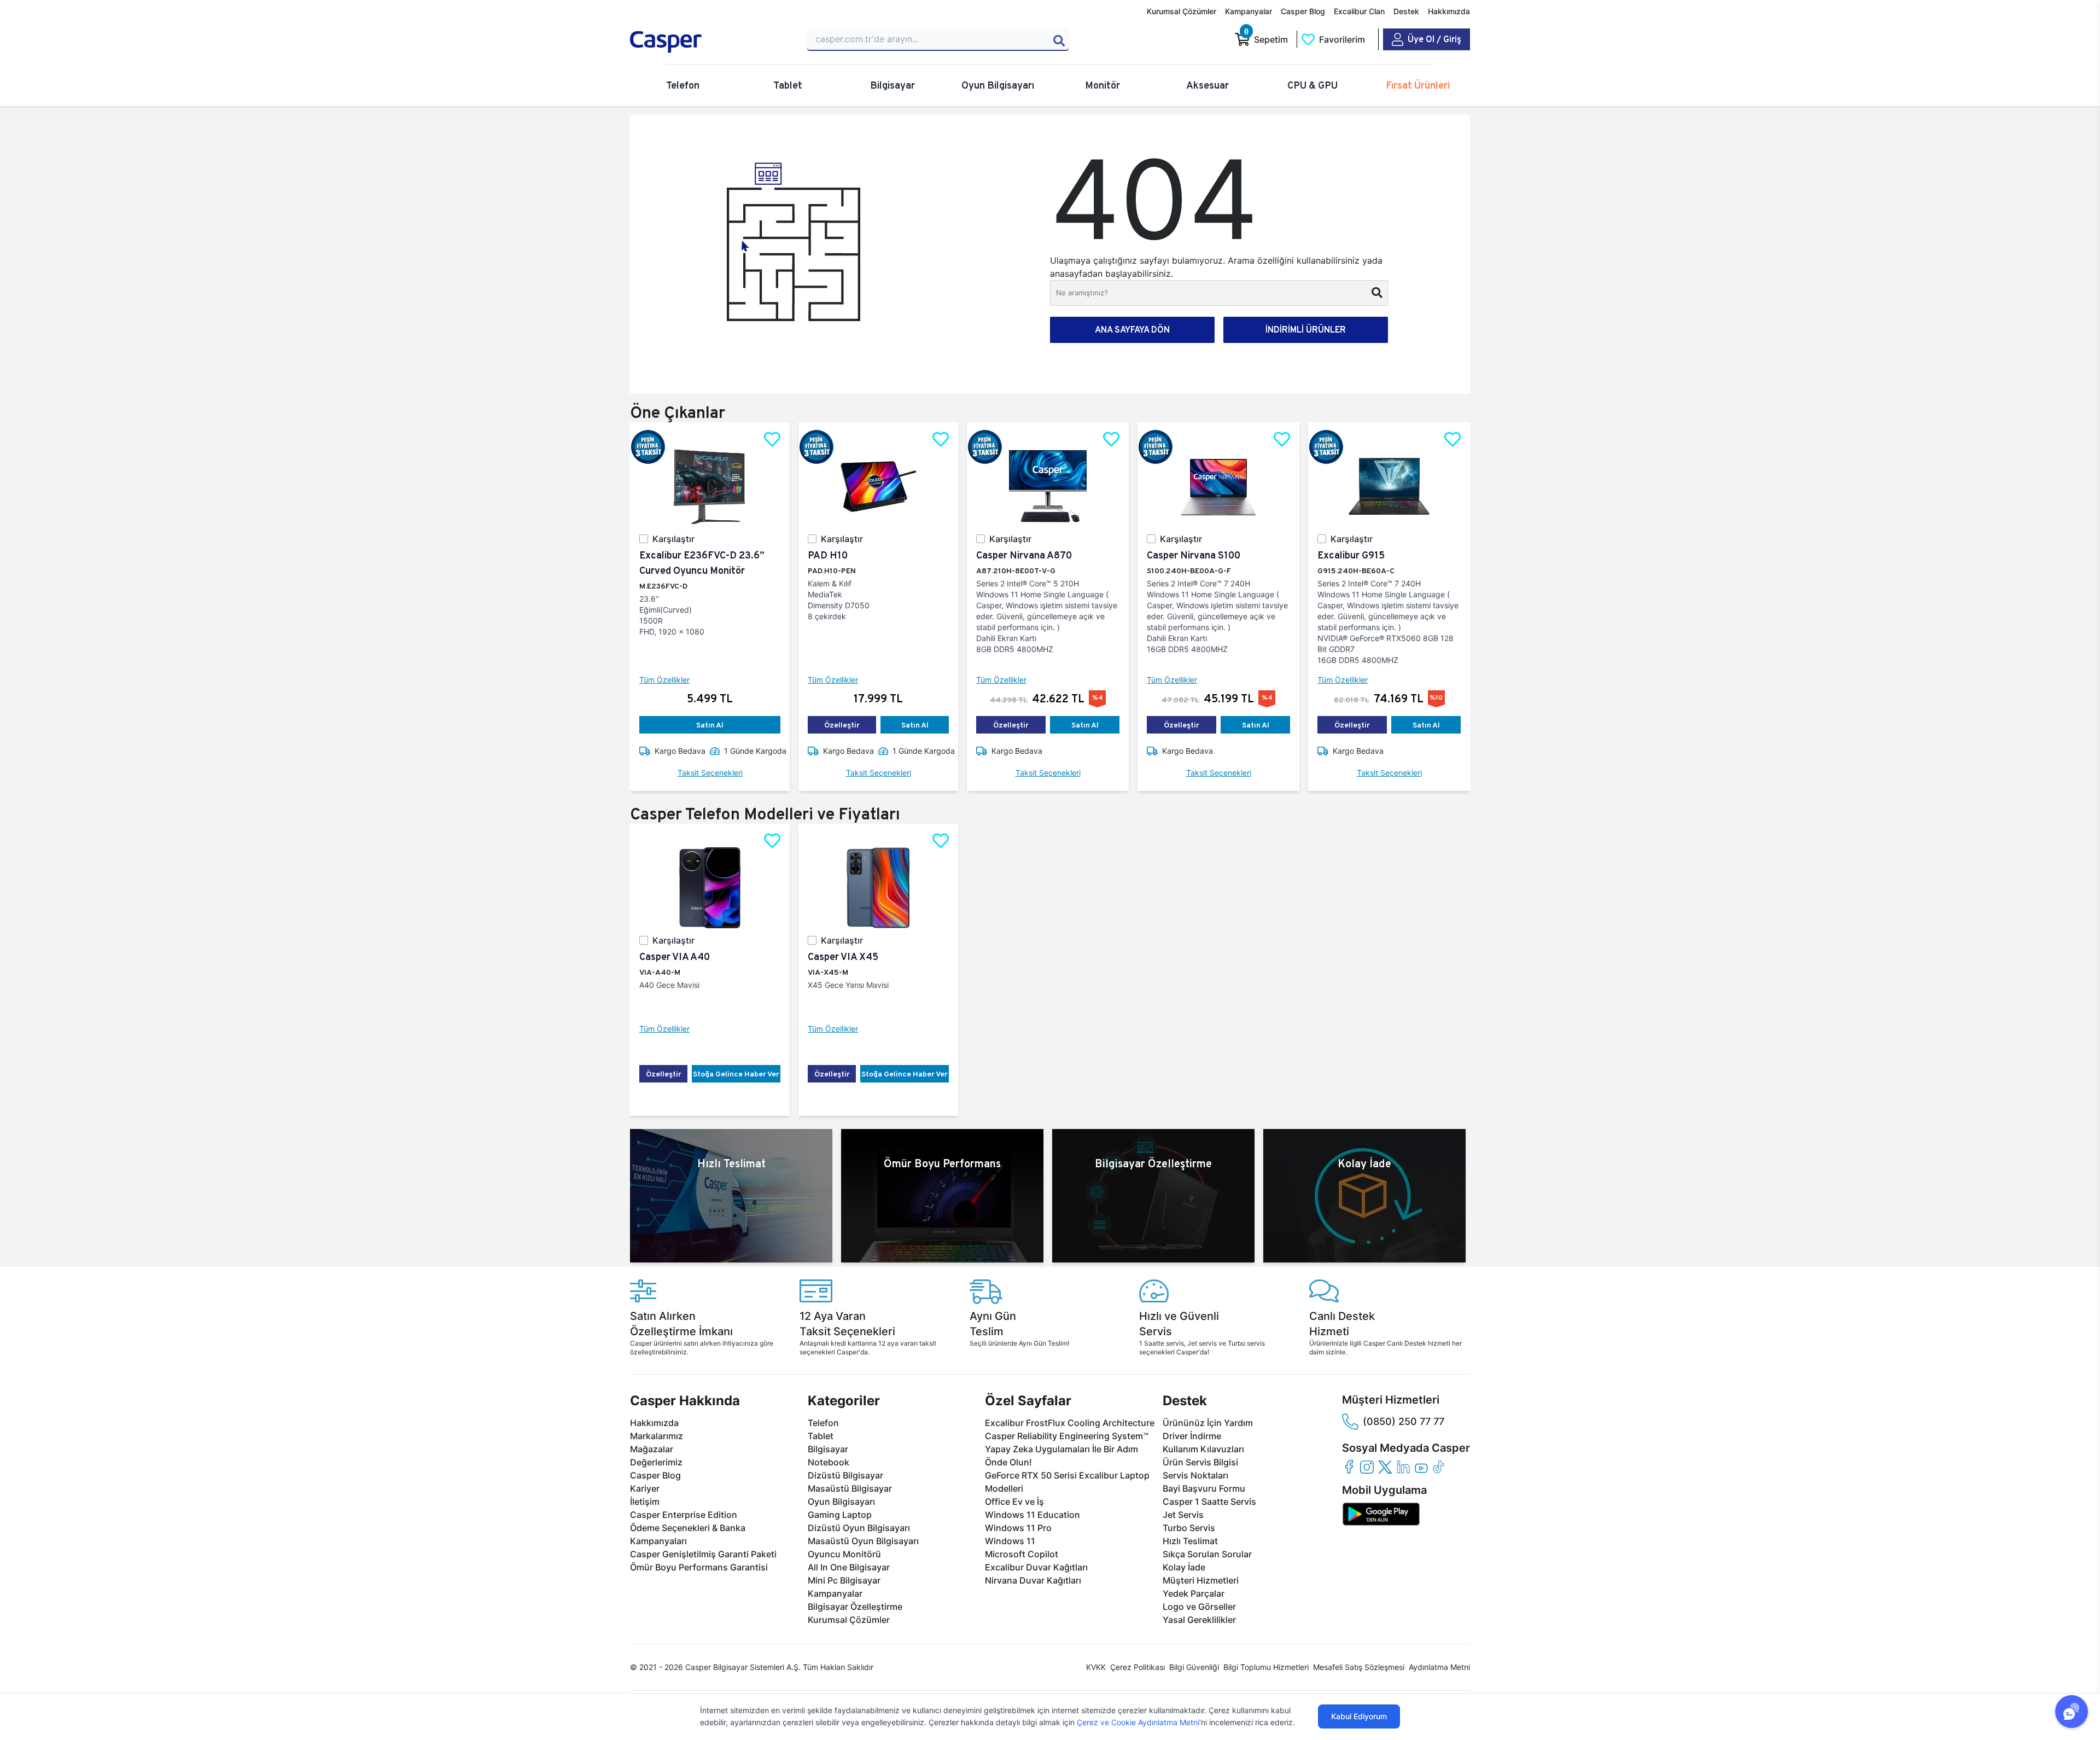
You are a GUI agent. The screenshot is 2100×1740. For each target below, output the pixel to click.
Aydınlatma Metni (1439, 1667)
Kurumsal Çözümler (1182, 11)
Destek (1406, 11)
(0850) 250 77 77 (1404, 1421)
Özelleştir (842, 725)
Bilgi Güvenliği (1194, 1667)
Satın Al (710, 725)
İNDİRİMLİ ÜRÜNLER (1306, 330)
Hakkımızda (1449, 11)
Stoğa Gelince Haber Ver (736, 1074)
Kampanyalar (1249, 11)
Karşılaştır (673, 539)
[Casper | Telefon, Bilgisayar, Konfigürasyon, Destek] (709, 42)
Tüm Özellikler (664, 680)
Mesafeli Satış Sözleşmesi (1359, 1667)
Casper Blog (1303, 11)
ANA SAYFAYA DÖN (1132, 330)
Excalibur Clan (1359, 11)
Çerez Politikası (1137, 1667)
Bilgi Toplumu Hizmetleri (1266, 1667)
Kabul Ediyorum (1359, 1716)
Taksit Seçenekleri (710, 773)
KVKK (1096, 1667)
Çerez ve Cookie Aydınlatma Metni (1138, 1722)
